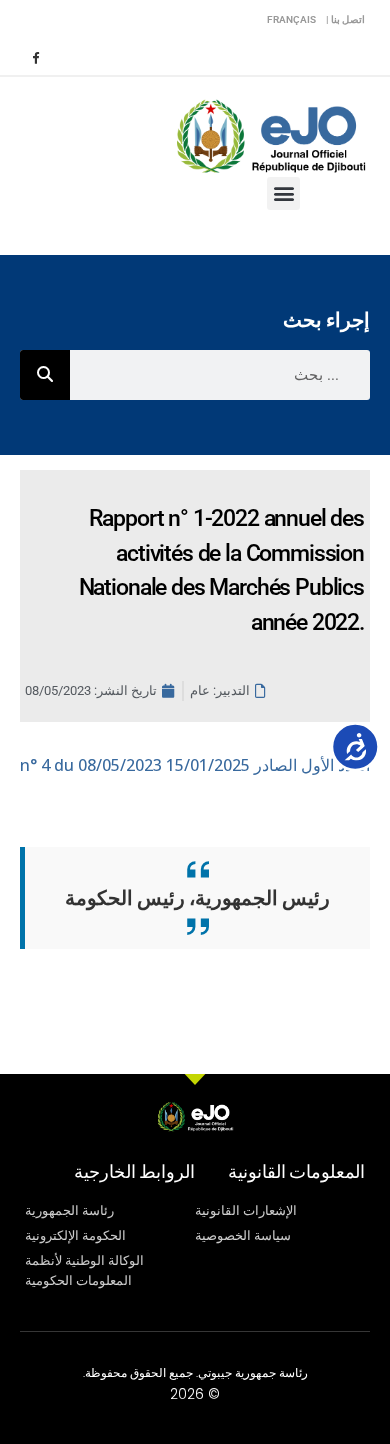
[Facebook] (35, 57)
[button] (283, 193)
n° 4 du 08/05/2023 (195, 765)
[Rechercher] (45, 375)
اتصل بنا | (345, 19)
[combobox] (220, 375)
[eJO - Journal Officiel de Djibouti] (270, 134)
